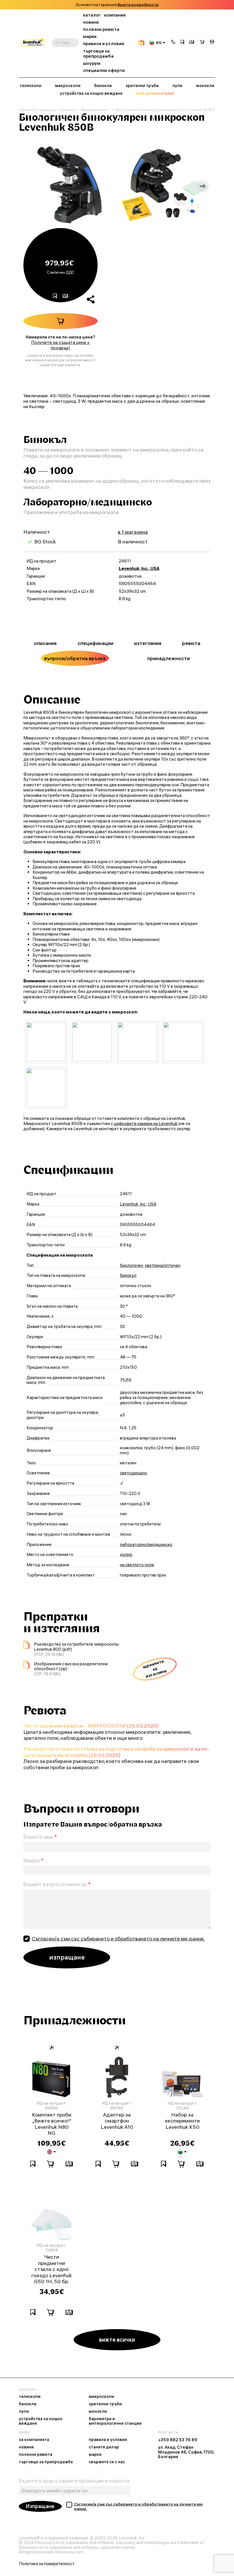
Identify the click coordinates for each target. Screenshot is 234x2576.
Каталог (68, 110)
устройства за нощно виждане (91, 93)
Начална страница (37, 110)
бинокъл (128, 1275)
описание (45, 643)
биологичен (131, 1265)
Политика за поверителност (47, 2564)
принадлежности (169, 658)
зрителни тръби (142, 86)
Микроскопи (94, 110)
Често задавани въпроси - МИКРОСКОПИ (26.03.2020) (91, 1726)
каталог (92, 15)
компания (115, 15)
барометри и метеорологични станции (115, 2421)
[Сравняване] (192, 43)
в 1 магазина (133, 532)
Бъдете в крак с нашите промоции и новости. (75, 2481)
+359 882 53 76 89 (178, 2440)
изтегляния (148, 643)
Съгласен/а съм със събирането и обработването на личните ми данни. (118, 1939)
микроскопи (68, 86)
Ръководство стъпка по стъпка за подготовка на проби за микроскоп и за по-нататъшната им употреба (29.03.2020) (116, 1752)
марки (90, 36)
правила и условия (104, 44)
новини (91, 22)
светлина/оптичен (163, 1265)
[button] (173, 43)
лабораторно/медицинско (146, 1545)
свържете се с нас (107, 2462)
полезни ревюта (101, 29)
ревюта (191, 643)
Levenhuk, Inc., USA (139, 568)
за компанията (34, 2440)
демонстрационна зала (135, 5)
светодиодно (133, 1473)
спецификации (95, 643)
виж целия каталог (155, 93)
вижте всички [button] (117, 2340)
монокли (205, 86)
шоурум (92, 63)
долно (126, 1555)
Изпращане (40, 2506)
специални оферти (104, 70)
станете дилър (104, 2447)
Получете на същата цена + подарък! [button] (60, 345)
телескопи (31, 86)
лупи (177, 86)
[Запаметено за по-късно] (182, 43)
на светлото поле (137, 1565)
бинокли (103, 86)
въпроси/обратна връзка (75, 658)
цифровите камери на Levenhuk (146, 1123)
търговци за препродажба (98, 54)
